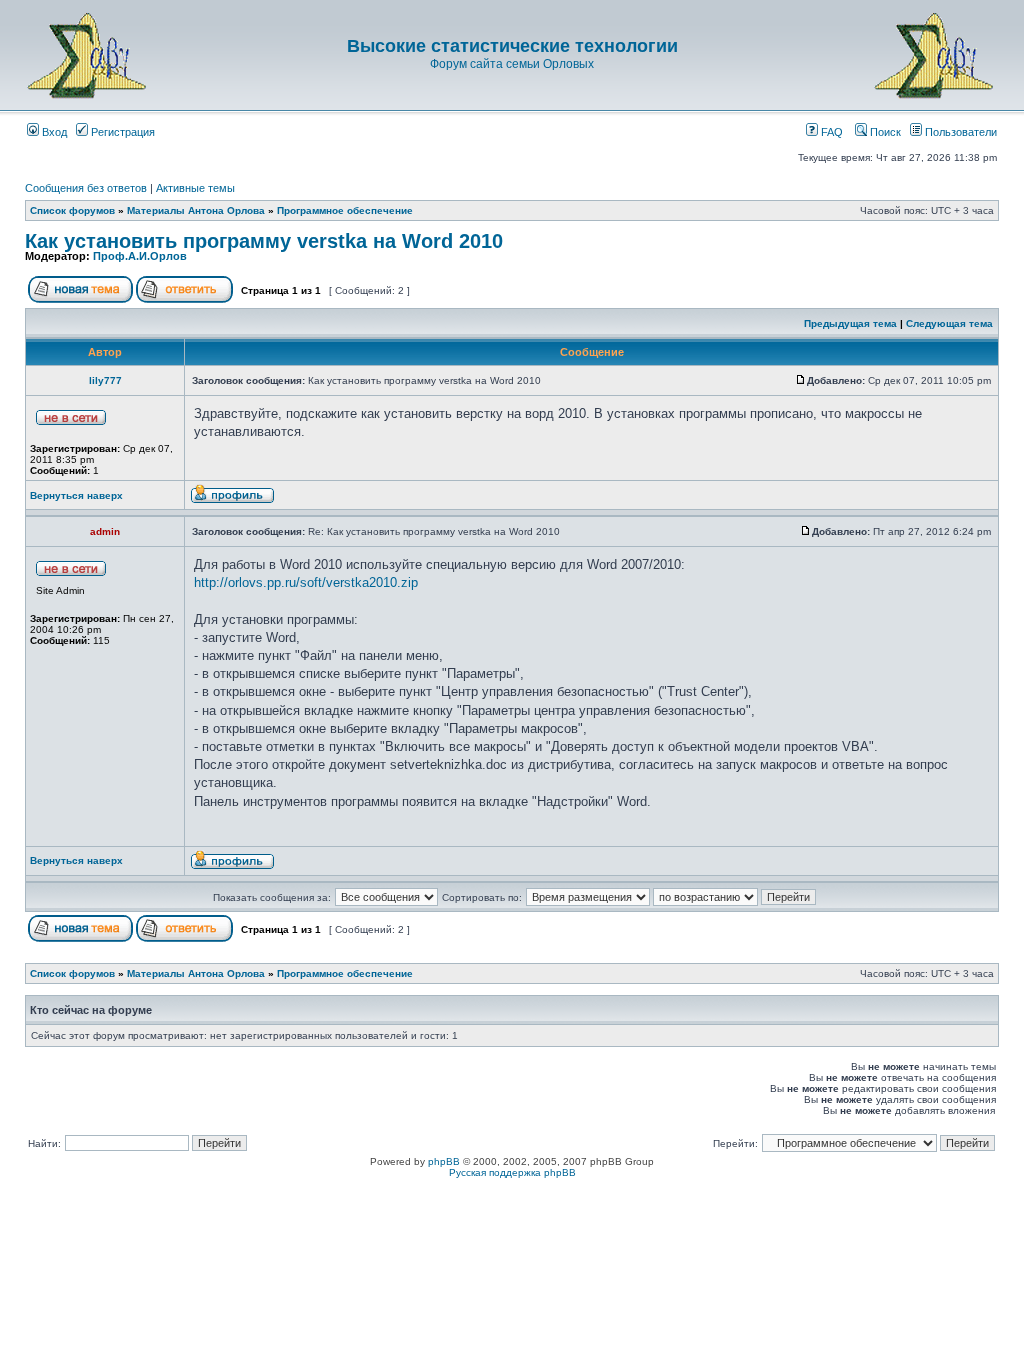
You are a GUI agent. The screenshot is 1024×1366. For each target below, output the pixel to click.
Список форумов (72, 210)
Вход (53, 132)
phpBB (444, 1161)
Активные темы (195, 188)
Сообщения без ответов (86, 188)
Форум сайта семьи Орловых (512, 64)
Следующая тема (949, 323)
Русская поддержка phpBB (512, 1172)
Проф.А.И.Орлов (140, 256)
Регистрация (121, 132)
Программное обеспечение (345, 210)
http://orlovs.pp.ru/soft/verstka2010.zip (306, 582)
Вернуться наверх (76, 495)
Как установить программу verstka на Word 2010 (264, 241)
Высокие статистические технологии (512, 46)
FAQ (830, 132)
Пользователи (959, 132)
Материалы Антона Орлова (196, 210)
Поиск (884, 132)
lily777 (105, 380)
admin (105, 531)
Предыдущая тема (850, 323)
